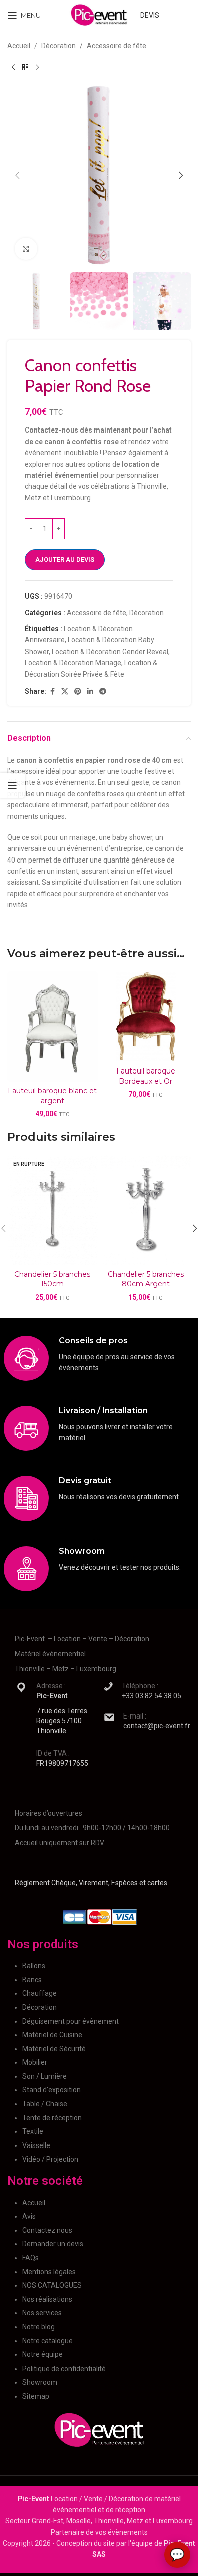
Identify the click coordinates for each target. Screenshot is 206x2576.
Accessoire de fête (117, 46)
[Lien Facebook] (52, 691)
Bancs (32, 1980)
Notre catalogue (48, 2341)
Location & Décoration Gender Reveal (110, 652)
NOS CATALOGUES (52, 2285)
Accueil (19, 46)
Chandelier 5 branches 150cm (52, 1279)
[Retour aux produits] (25, 67)
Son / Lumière (45, 2076)
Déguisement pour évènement (71, 2021)
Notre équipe (43, 2354)
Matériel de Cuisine (52, 2035)
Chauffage (40, 1993)
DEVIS (150, 15)
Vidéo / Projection (50, 2159)
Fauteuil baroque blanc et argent (52, 1096)
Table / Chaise (45, 2104)
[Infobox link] (99, 1358)
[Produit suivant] (37, 67)
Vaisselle (36, 2145)
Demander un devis (53, 2244)
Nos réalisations (47, 2299)
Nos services (42, 2313)
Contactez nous (47, 2230)
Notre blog (39, 2327)
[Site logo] (99, 15)
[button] (17, 175)
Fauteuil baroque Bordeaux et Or (146, 1076)
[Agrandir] (26, 249)
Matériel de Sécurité (54, 2049)
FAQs (31, 2258)
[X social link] (65, 691)
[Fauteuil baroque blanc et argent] (53, 1026)
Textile (33, 2131)
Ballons (34, 1966)
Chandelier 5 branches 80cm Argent (146, 1279)
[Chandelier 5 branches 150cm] (53, 1210)
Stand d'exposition (52, 2090)
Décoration (59, 46)
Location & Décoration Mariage (73, 663)
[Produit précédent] (13, 67)
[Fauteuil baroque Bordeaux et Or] (146, 1017)
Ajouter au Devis (65, 560)
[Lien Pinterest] (78, 691)
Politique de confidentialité (64, 2369)
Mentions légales (49, 2272)
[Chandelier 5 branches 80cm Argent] (146, 1210)
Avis (29, 2216)
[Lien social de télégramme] (103, 691)
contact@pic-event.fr (157, 1726)
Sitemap (36, 2396)
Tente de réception (52, 2118)
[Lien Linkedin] (90, 691)
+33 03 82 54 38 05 (152, 1696)
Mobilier (35, 2062)
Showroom (40, 2382)
